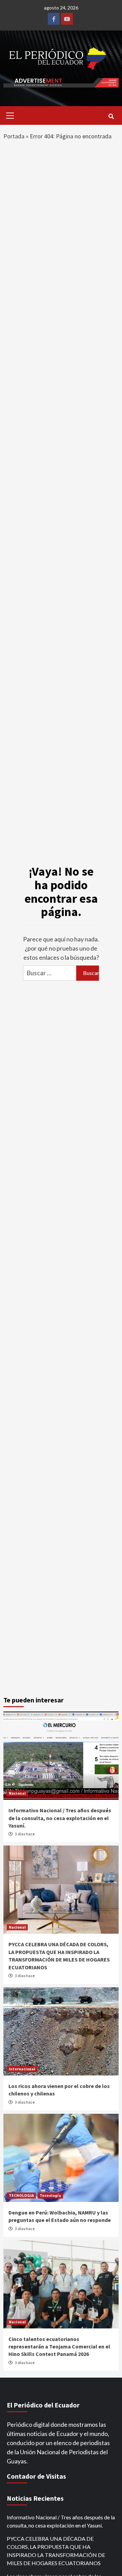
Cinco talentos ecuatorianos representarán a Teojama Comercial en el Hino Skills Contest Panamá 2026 (59, 2347)
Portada (14, 136)
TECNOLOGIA (21, 2195)
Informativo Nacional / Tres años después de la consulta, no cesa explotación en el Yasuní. (60, 1818)
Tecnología (50, 2195)
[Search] (111, 116)
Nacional (17, 1793)
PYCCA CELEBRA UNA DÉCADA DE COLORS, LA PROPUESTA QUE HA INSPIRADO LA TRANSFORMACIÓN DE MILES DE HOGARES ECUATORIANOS (56, 2551)
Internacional (22, 2069)
